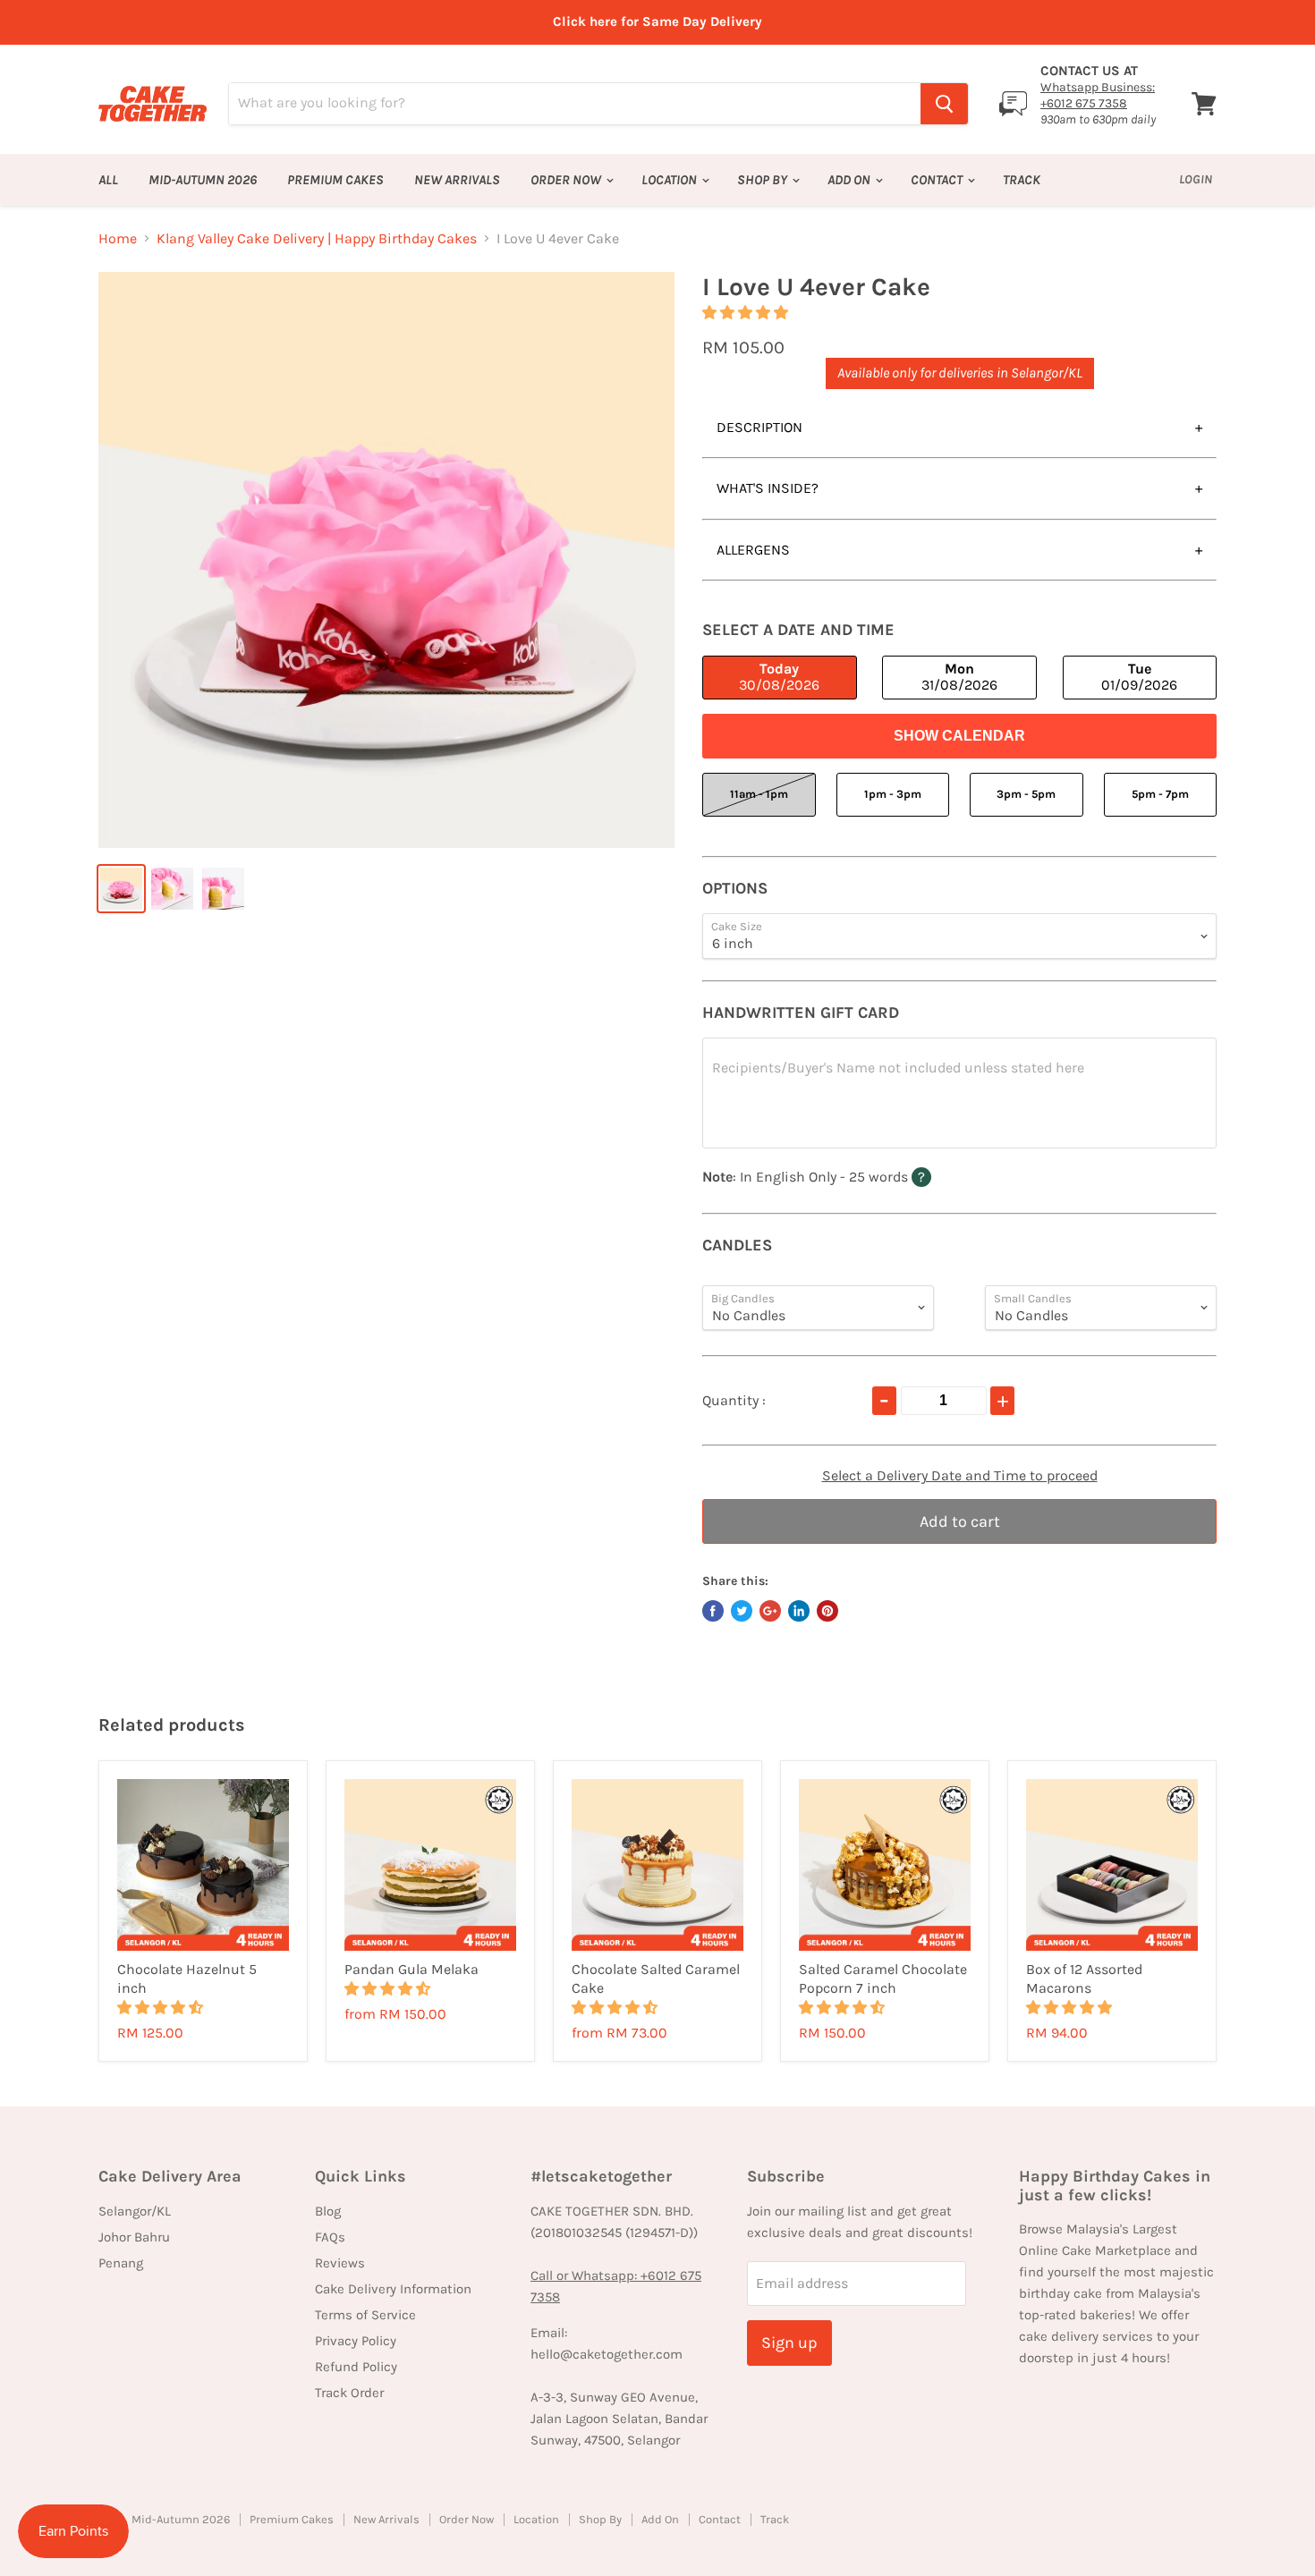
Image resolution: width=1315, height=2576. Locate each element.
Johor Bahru (134, 2237)
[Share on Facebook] (713, 1611)
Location (670, 180)
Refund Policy (356, 2367)
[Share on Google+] (770, 1611)
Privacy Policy (356, 2341)
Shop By (764, 180)
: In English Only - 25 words (848, 1176)
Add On (850, 180)
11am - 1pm (759, 794)
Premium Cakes (335, 180)
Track (1022, 180)
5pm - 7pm (1160, 794)
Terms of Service (365, 2315)
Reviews (340, 2263)
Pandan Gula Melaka (411, 1969)
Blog (328, 2211)
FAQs (330, 2237)
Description (759, 427)
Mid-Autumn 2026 (203, 180)
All (108, 180)
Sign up (789, 2343)
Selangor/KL (135, 2211)
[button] (747, 313)
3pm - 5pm (1026, 794)
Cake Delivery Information (393, 2289)
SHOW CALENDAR (959, 736)
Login (1196, 179)
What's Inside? (768, 488)
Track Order (349, 2393)
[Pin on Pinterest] (827, 1611)
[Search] (944, 104)
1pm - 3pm (893, 794)
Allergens (753, 550)
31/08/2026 (959, 677)
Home (118, 239)
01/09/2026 (1139, 677)
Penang (121, 2263)
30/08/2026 (779, 677)
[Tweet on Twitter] (742, 1611)
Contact (938, 180)
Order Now (567, 180)
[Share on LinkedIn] (799, 1611)
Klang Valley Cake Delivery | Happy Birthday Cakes (317, 239)
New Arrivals (457, 180)
